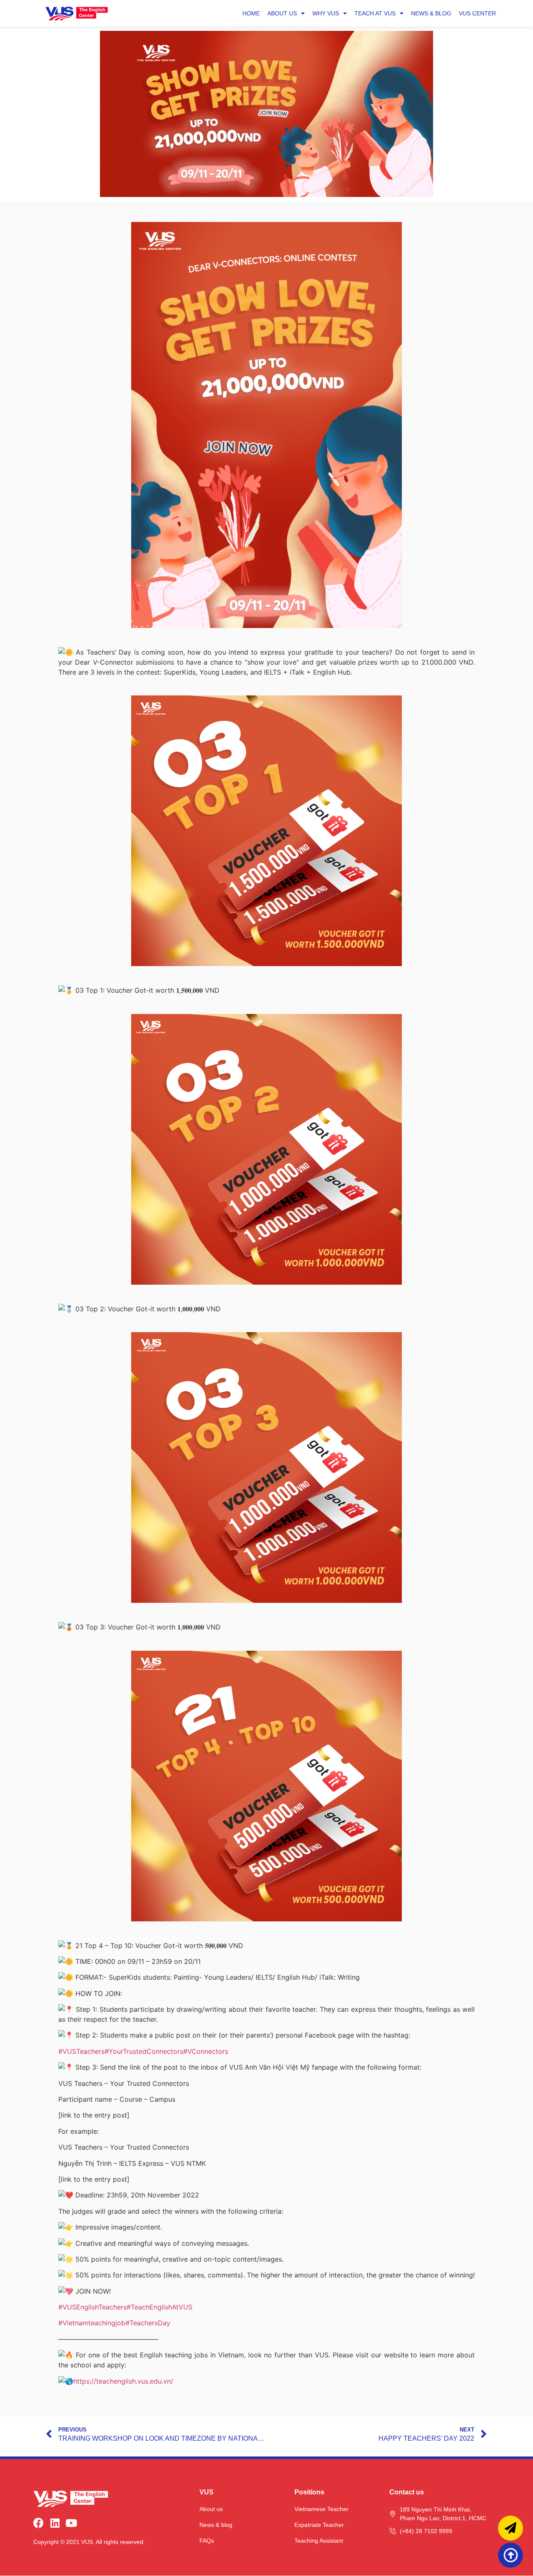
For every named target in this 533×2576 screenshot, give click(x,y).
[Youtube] (71, 2523)
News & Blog (431, 13)
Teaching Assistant (319, 2541)
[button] (511, 2555)
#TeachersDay (148, 2323)
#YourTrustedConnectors (144, 2051)
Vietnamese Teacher (321, 2509)
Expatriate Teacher (319, 2525)
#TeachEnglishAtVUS (159, 2307)
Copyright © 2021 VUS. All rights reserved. (89, 2542)
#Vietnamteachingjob (92, 2323)
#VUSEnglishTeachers (92, 2307)
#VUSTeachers (81, 2051)
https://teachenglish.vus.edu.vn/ (123, 2381)
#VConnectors (206, 2051)
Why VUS (326, 13)
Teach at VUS (375, 13)
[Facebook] (39, 2523)
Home (251, 13)
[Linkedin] (55, 2523)
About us (282, 13)
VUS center (477, 13)
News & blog (216, 2525)
